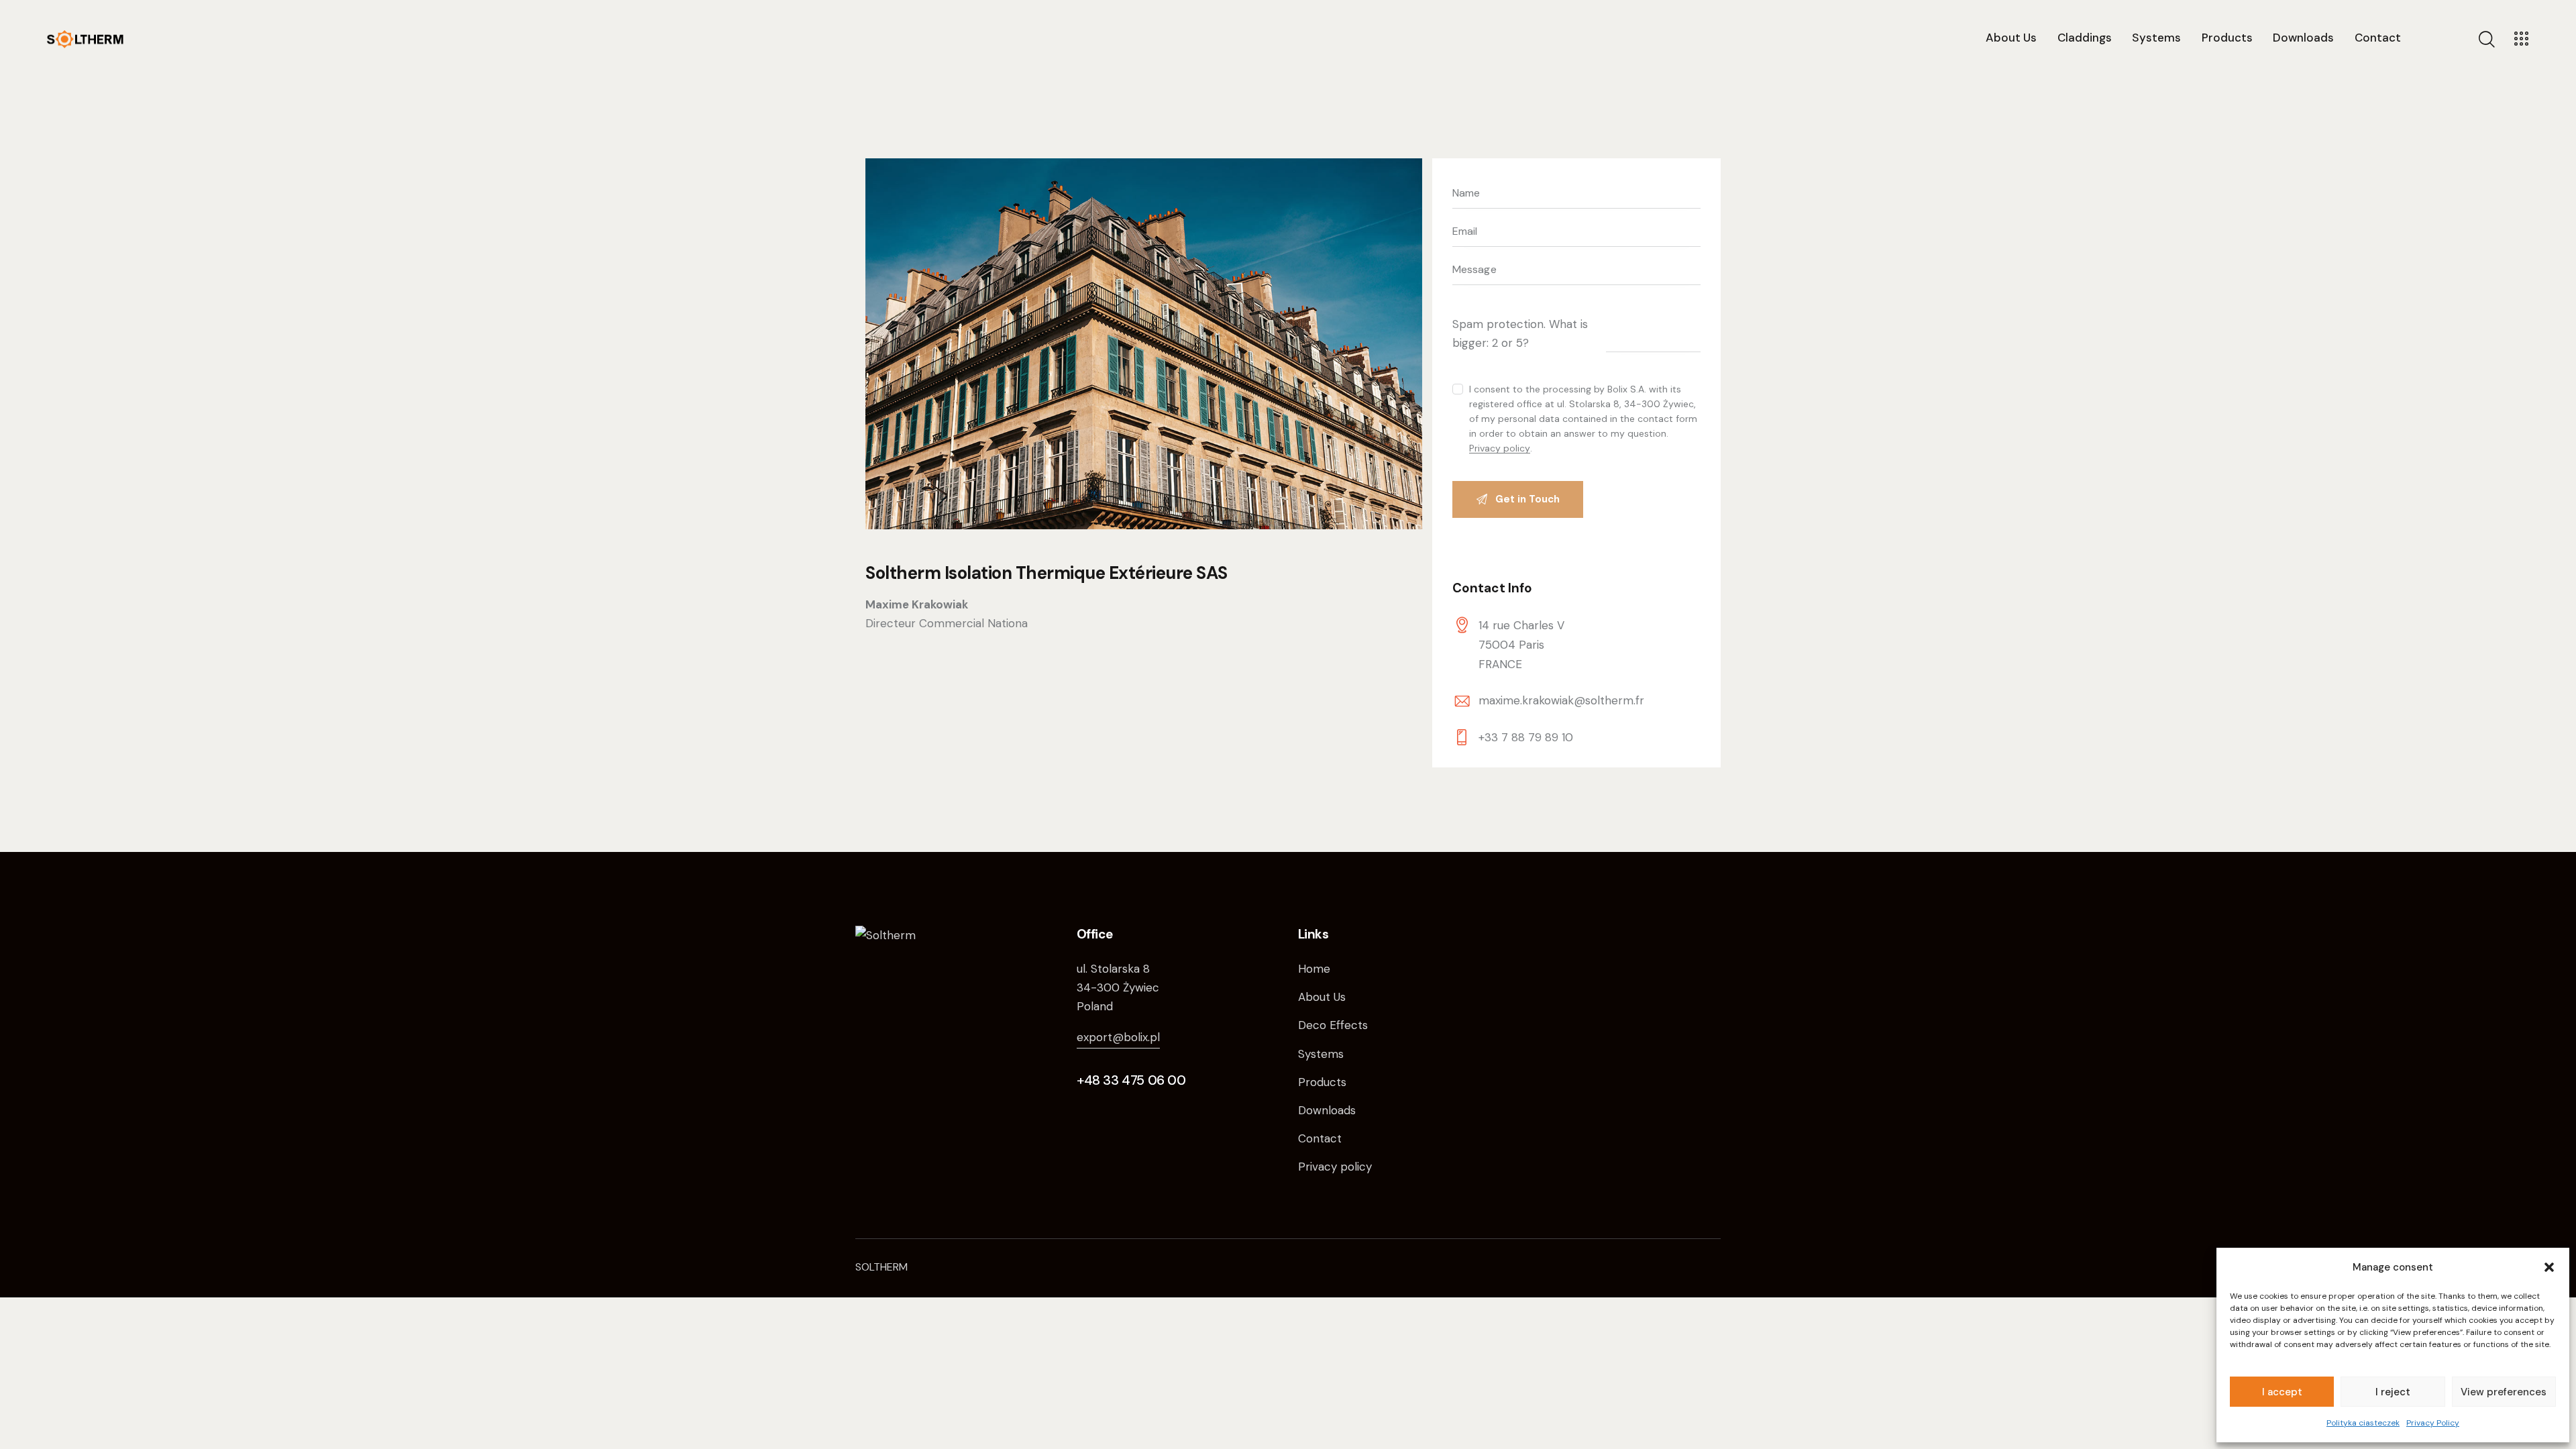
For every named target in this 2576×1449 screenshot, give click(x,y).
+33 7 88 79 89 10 (1526, 737)
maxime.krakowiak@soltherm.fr (1561, 700)
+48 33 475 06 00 (1131, 1080)
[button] (2549, 1267)
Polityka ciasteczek (2363, 1423)
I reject (2393, 1392)
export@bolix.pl (1118, 1037)
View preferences (2504, 1392)
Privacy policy (1500, 448)
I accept (2282, 1392)
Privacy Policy (2433, 1423)
